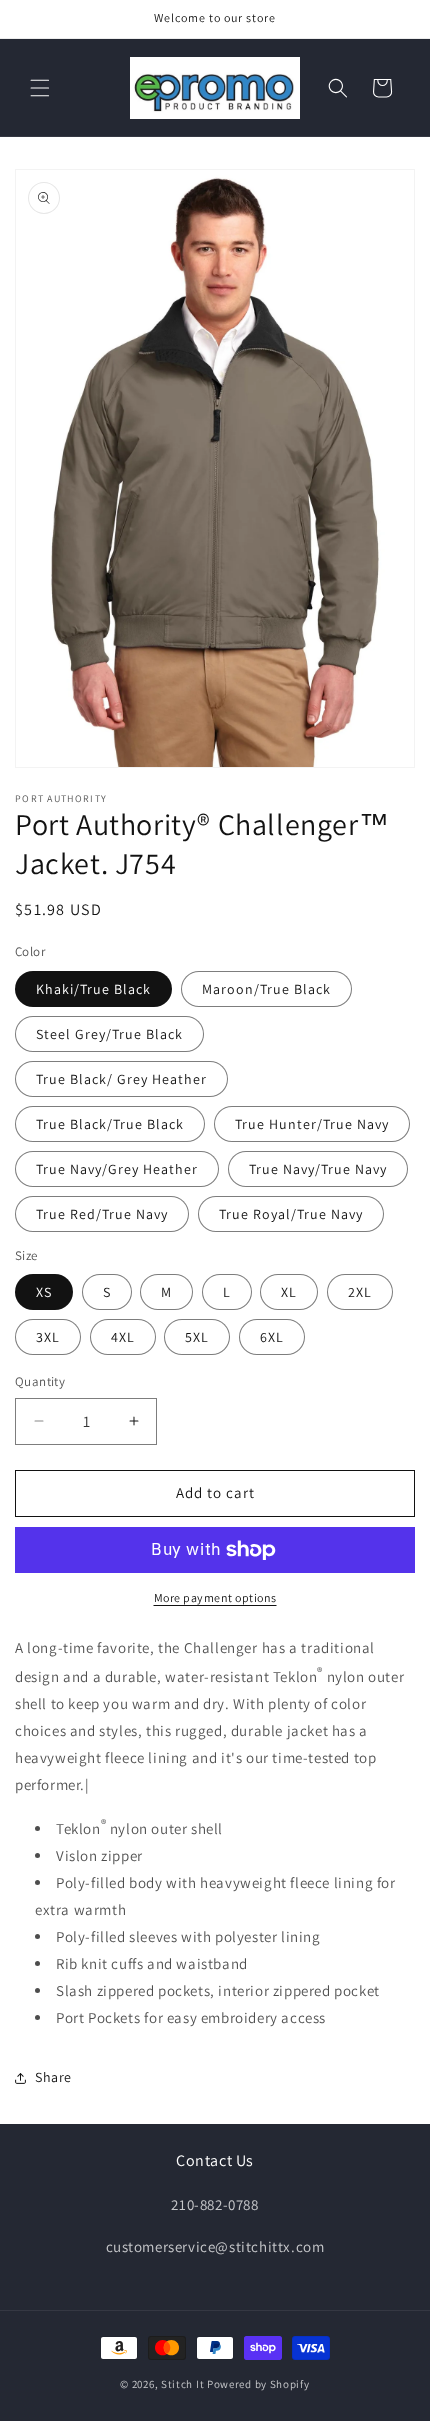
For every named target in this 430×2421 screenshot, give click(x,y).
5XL (197, 1337)
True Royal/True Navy (291, 1214)
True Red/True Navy (102, 1214)
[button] (40, 88)
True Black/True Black (110, 1124)
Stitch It (182, 2384)
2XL (360, 1292)
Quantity (40, 1381)
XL (289, 1292)
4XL (123, 1337)
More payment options (215, 1597)
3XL (48, 1337)
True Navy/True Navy (318, 1169)
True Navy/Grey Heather (117, 1169)
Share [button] (53, 2077)
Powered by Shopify (258, 2384)
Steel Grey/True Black (109, 1034)
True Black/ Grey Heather (121, 1079)
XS (44, 1292)
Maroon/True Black (266, 989)
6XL (272, 1337)
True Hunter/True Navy (312, 1124)
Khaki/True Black (93, 989)
